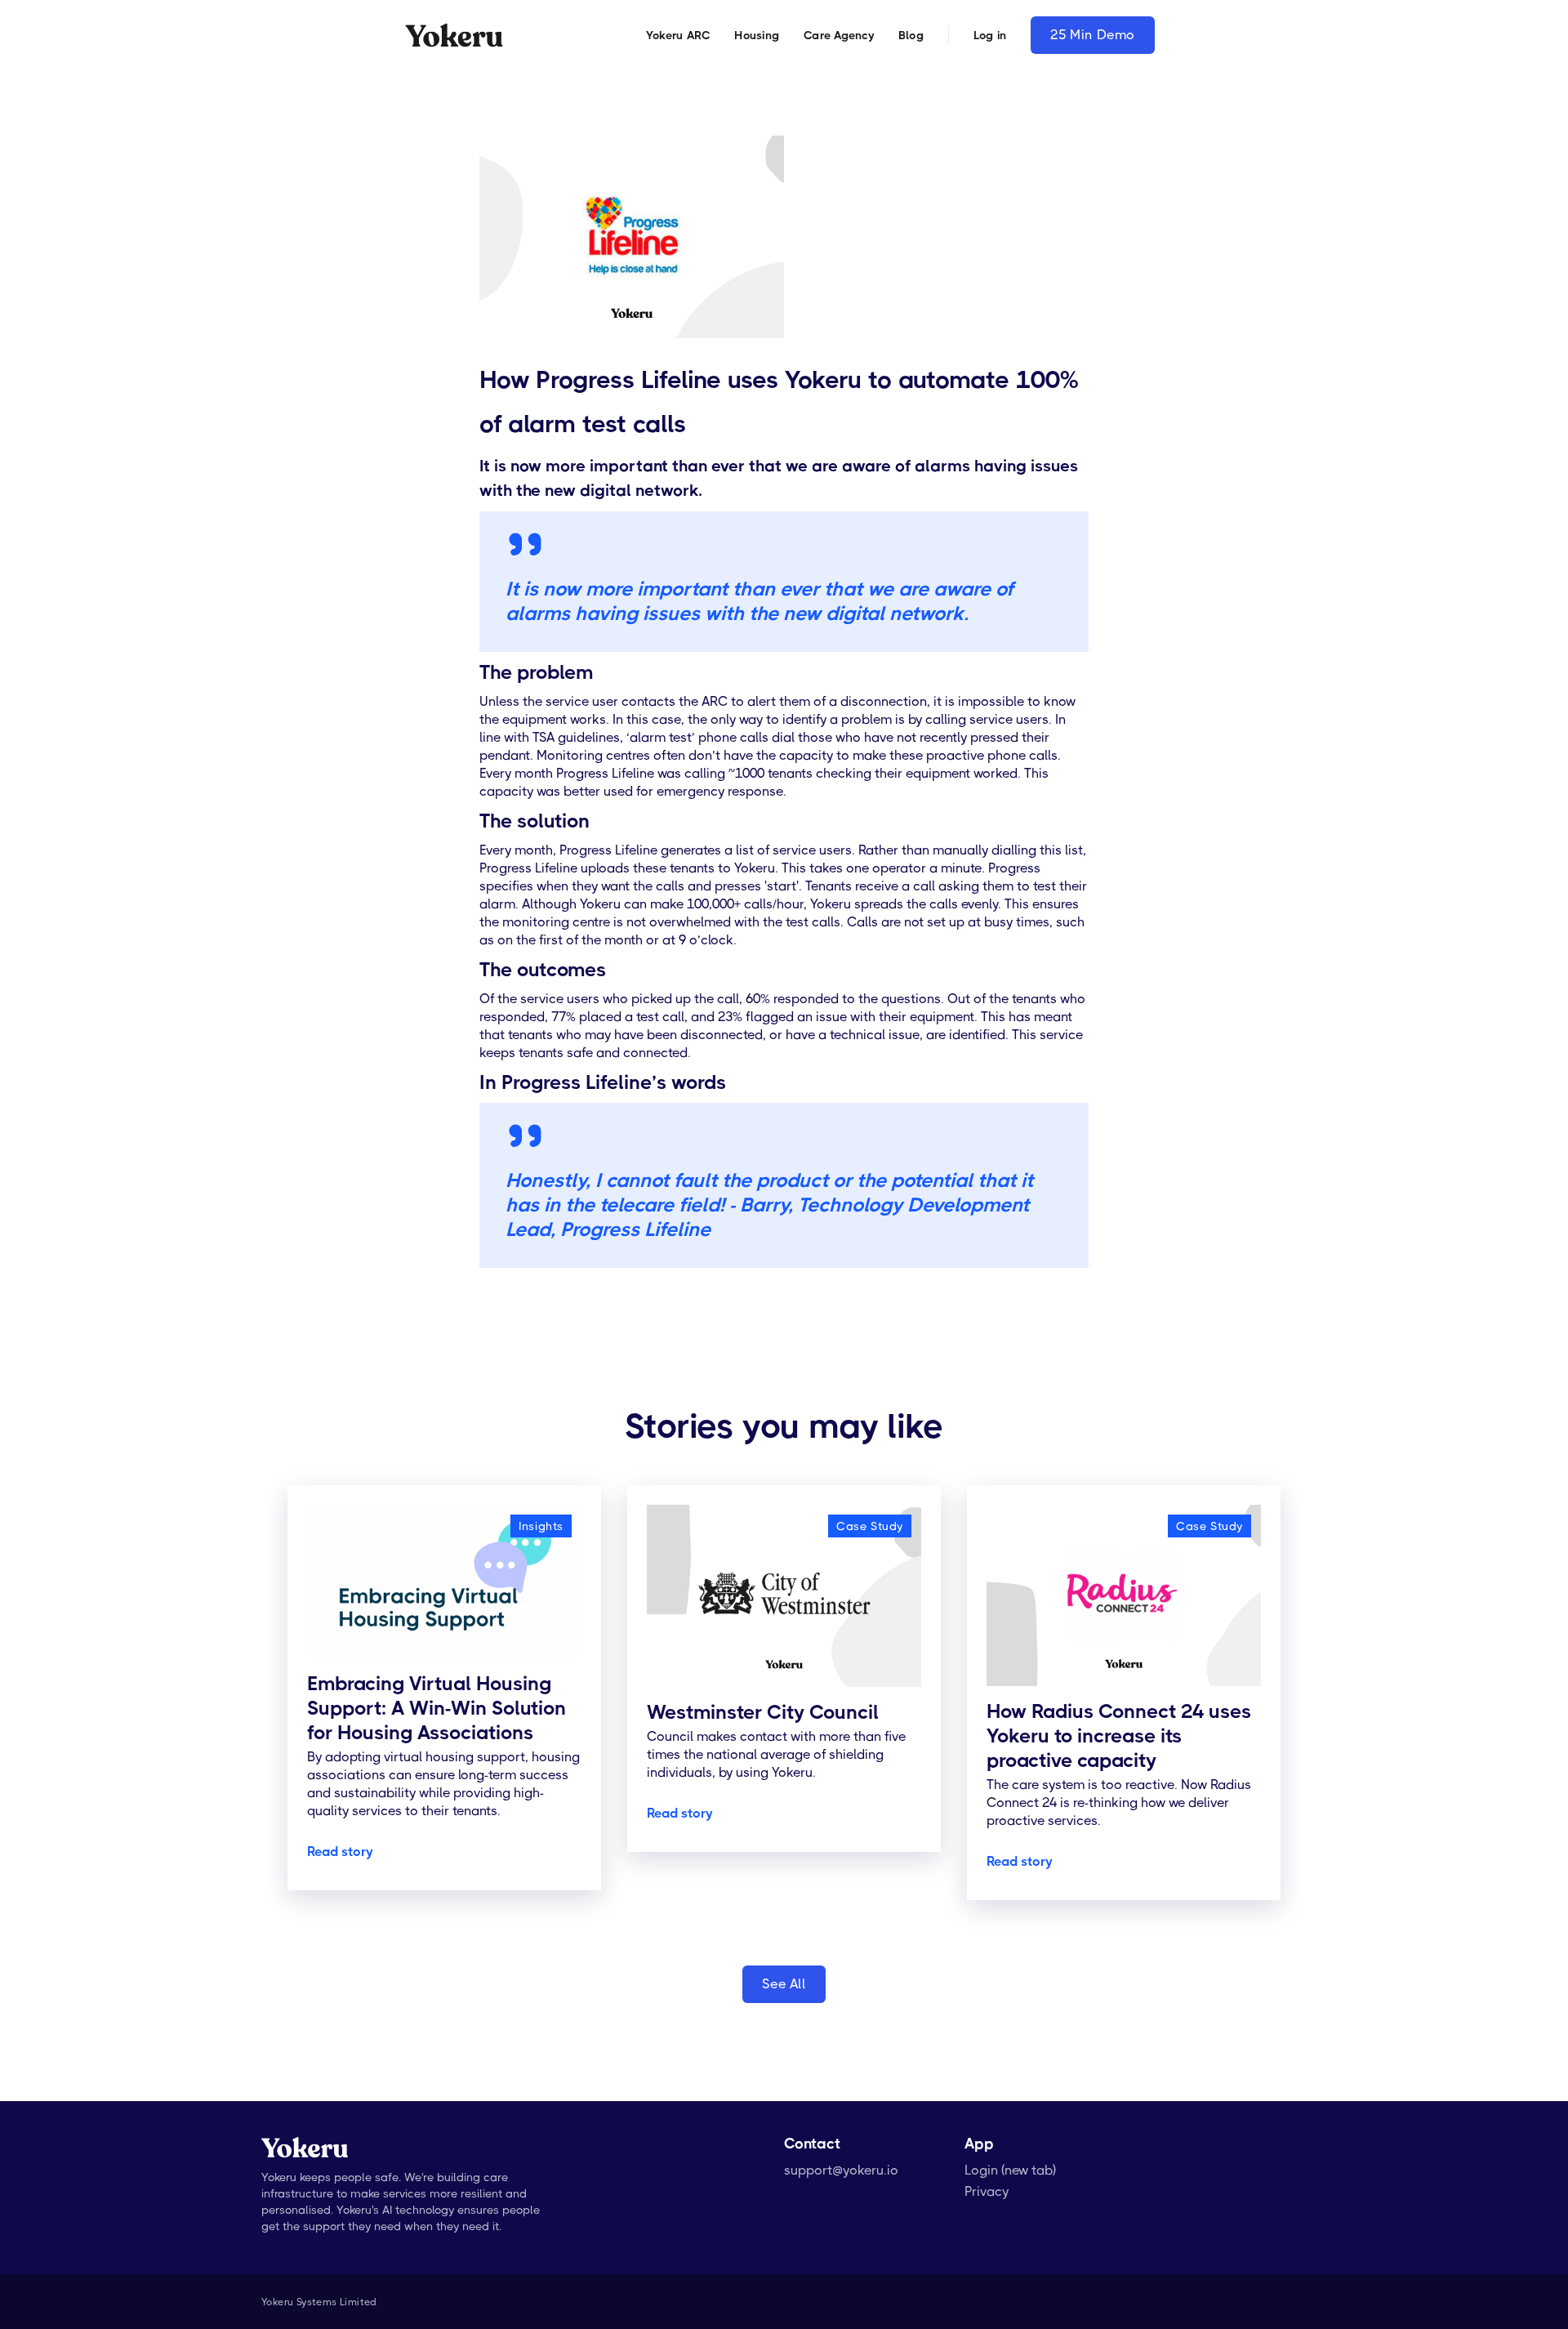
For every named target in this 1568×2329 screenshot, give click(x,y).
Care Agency (839, 35)
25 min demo (1093, 35)
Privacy (987, 2191)
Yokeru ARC (678, 35)
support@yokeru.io (841, 2170)
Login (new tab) (1010, 2170)
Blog (911, 35)
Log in (990, 35)
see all (784, 1984)
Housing (757, 35)
